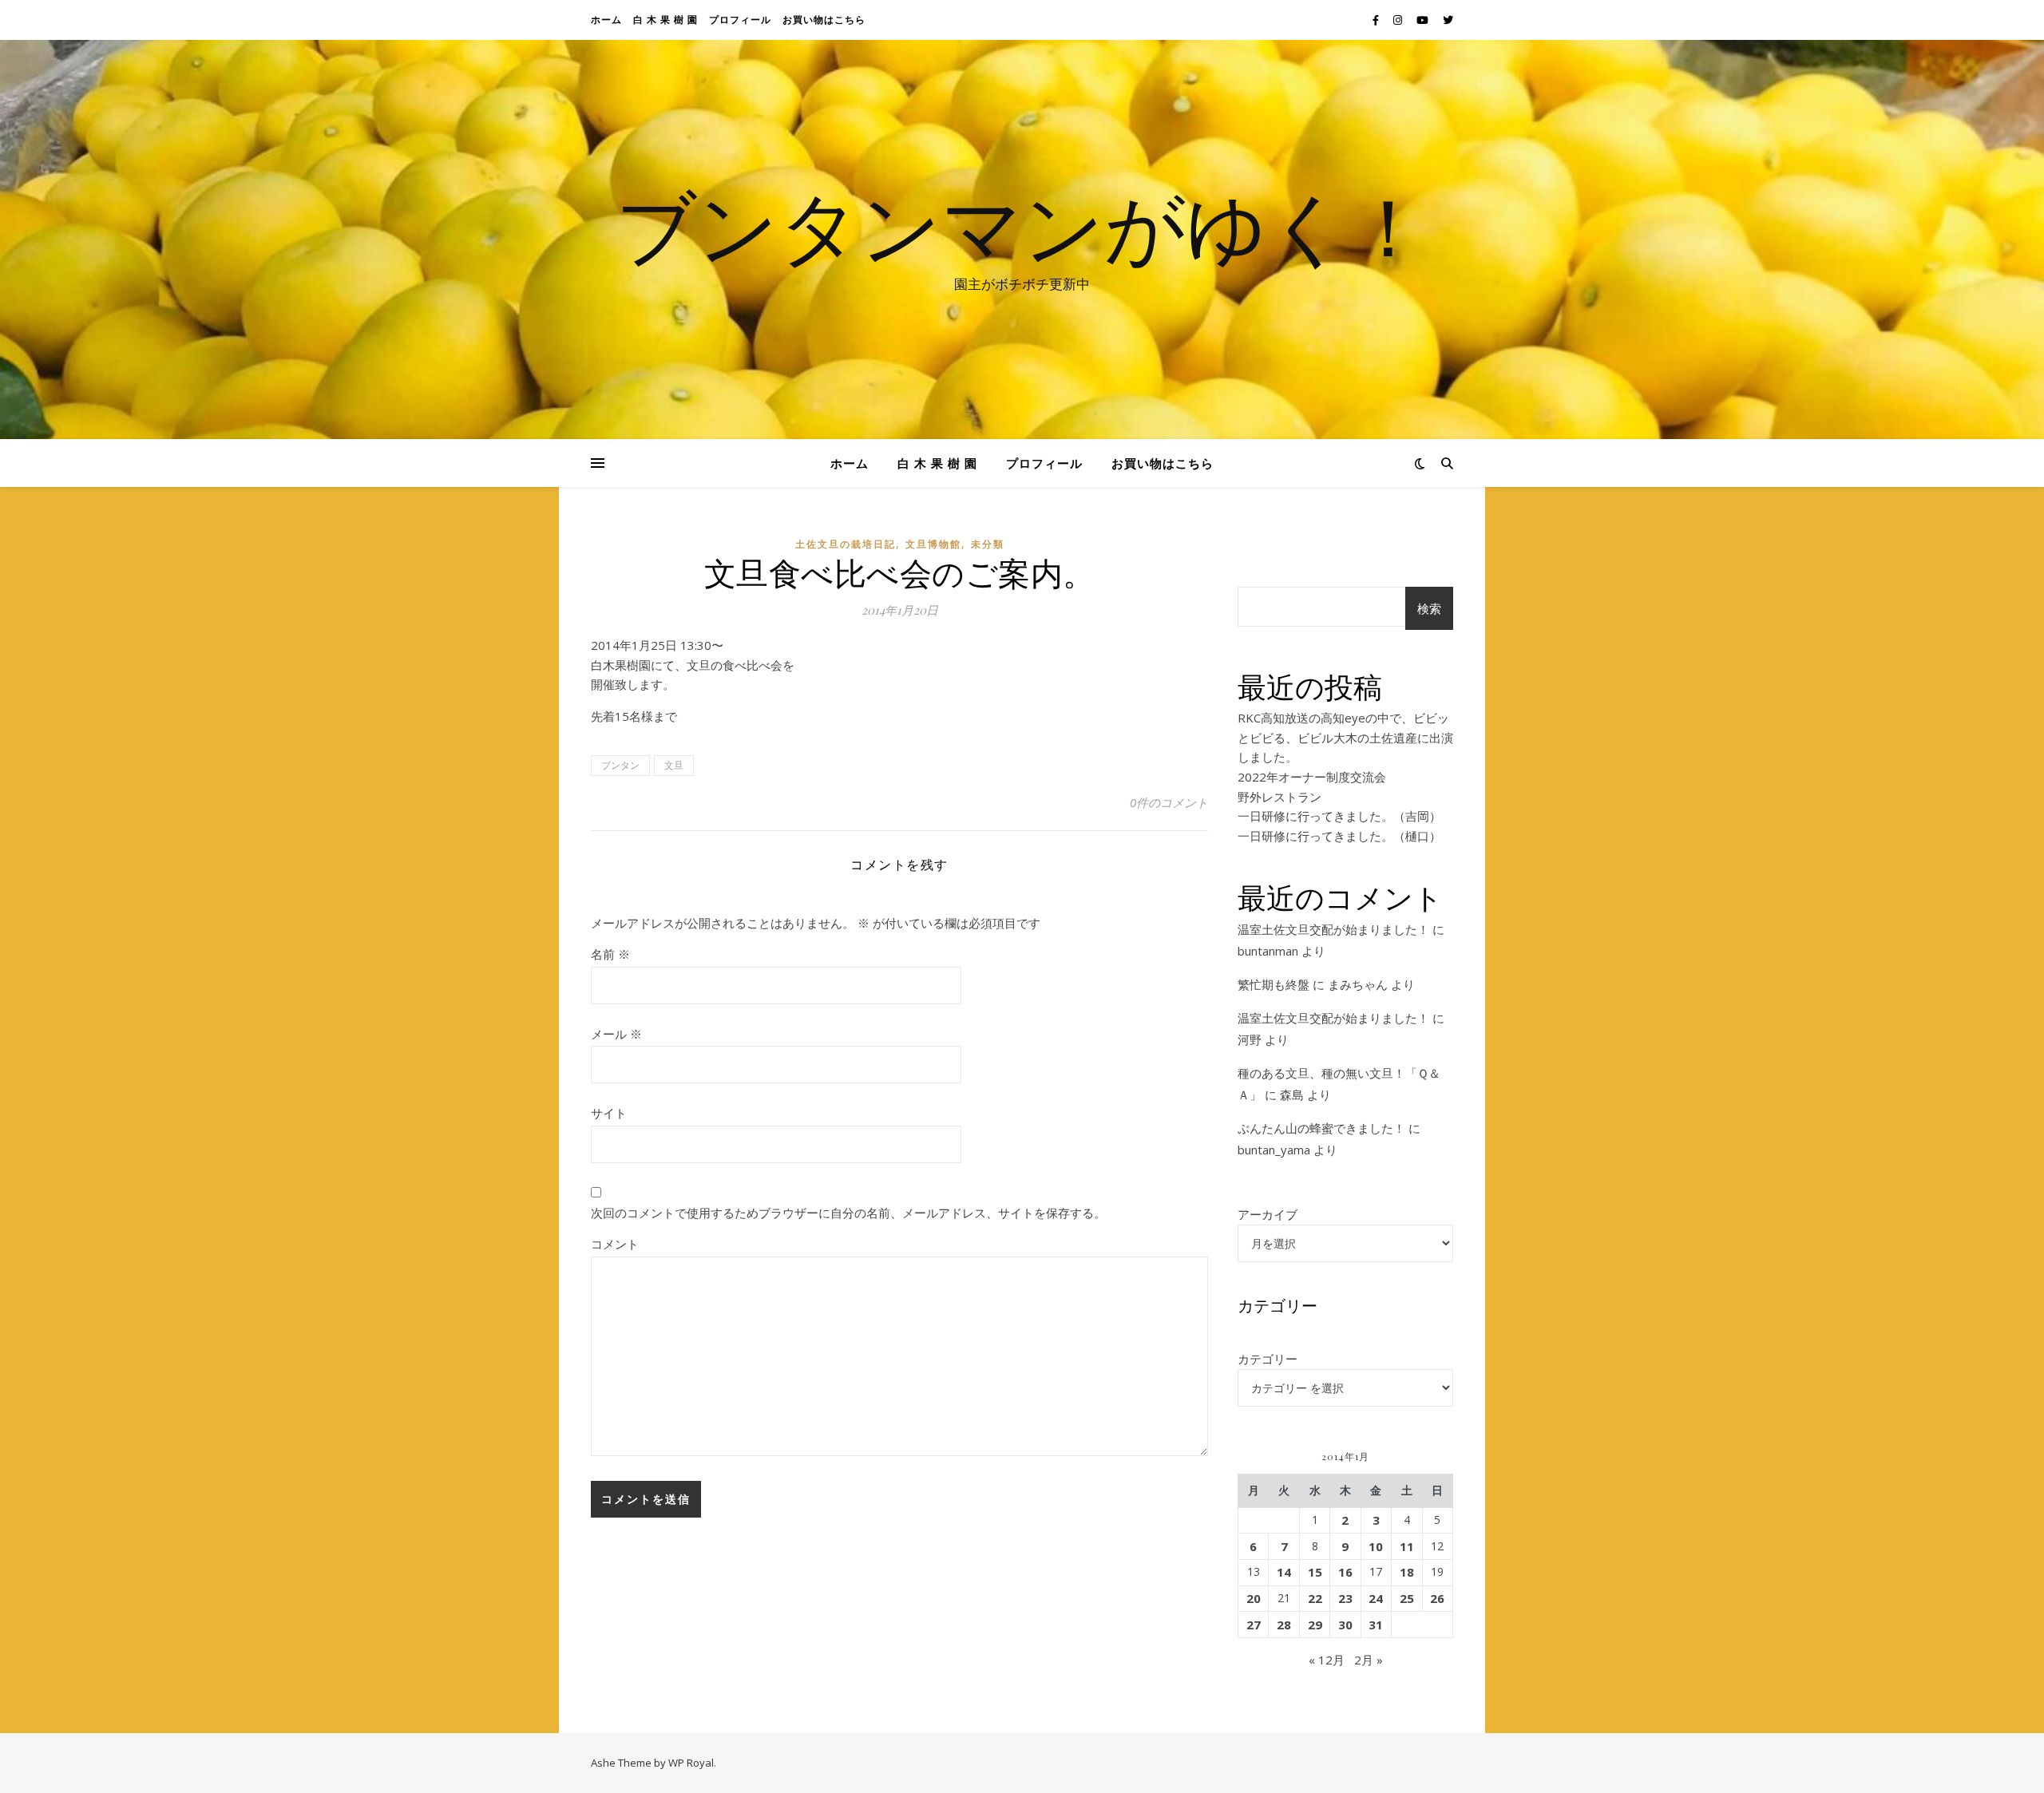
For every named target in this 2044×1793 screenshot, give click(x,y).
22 (1315, 1598)
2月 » (1369, 1660)
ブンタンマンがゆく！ (1022, 225)
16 (1345, 1572)
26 (1437, 1598)
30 (1345, 1625)
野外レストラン (1279, 797)
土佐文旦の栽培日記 (846, 544)
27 (1254, 1625)
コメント (615, 1244)
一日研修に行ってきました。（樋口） (1339, 836)
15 (1315, 1572)
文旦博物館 (933, 544)
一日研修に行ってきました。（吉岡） (1339, 816)
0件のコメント (1169, 802)
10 (1376, 1546)
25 (1407, 1598)
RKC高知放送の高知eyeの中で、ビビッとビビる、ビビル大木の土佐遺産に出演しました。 (1345, 737)
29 (1315, 1625)
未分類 (988, 544)
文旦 (674, 765)
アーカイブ (1268, 1214)
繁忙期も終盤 (1274, 984)
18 (1407, 1572)
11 (1407, 1546)
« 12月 (1327, 1660)
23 (1345, 1598)
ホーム (606, 20)
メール (616, 1034)
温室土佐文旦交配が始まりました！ (1333, 929)
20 (1254, 1598)
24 (1376, 1598)
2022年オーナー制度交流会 (1312, 777)
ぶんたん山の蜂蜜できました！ (1321, 1128)
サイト (609, 1113)
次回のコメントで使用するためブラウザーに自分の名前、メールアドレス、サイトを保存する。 (848, 1213)
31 (1376, 1625)
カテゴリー (1268, 1359)
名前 (610, 954)
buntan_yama (1274, 1150)
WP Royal (691, 1763)
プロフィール (740, 20)
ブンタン (620, 765)
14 (1284, 1572)
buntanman (1268, 951)
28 (1284, 1625)
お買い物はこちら (824, 20)
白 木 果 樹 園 (665, 20)
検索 (1429, 608)
